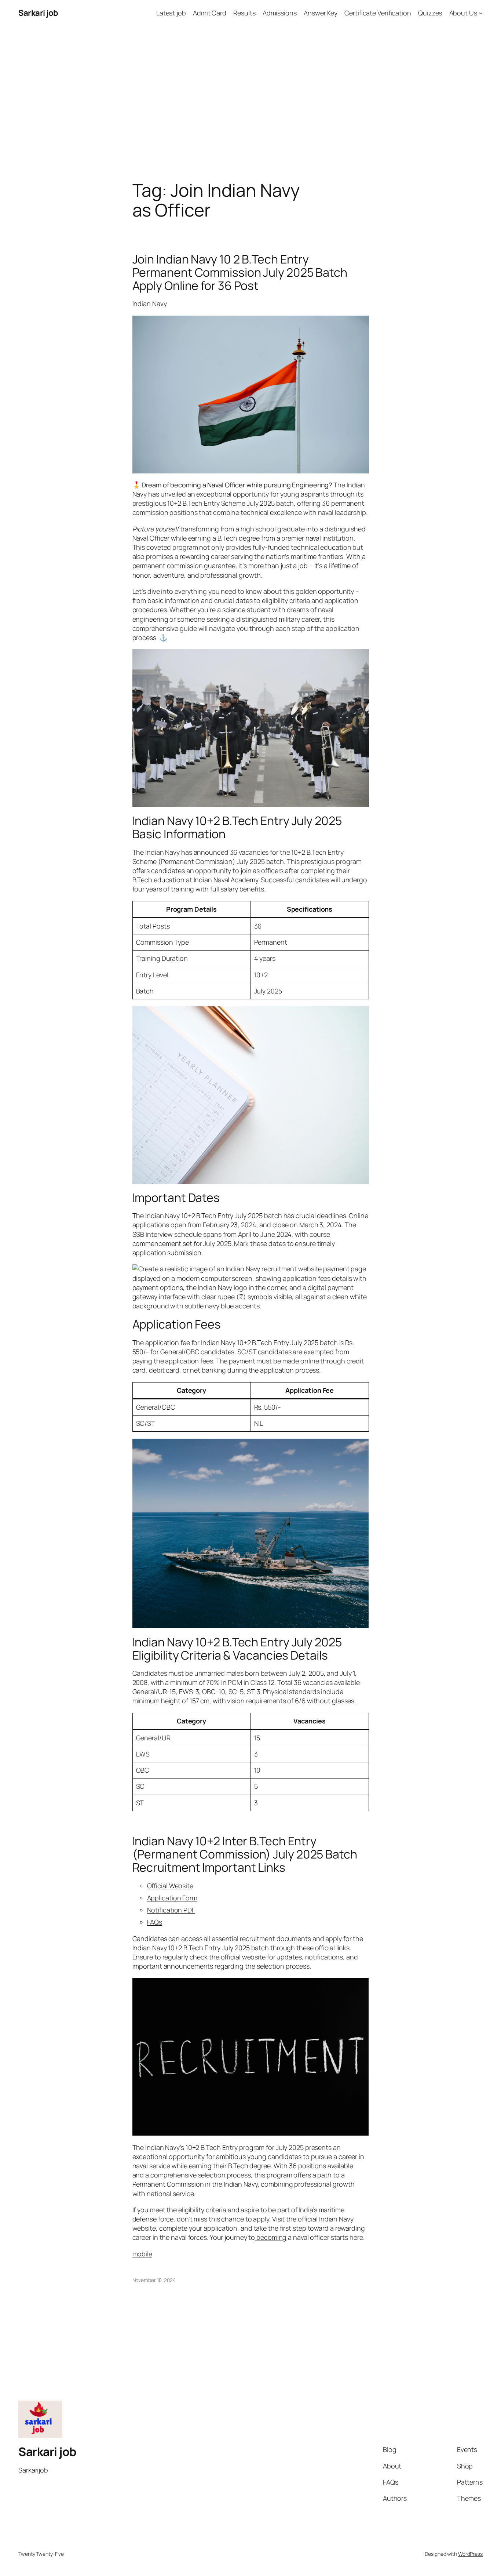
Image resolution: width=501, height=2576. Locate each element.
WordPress (470, 2554)
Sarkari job (38, 13)
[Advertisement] (251, 103)
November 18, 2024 (154, 2280)
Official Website (170, 1886)
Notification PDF (171, 1910)
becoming (271, 2237)
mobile (142, 2254)
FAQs (155, 1922)
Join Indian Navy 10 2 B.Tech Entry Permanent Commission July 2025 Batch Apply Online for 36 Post (240, 272)
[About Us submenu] (481, 13)
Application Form (172, 1898)
